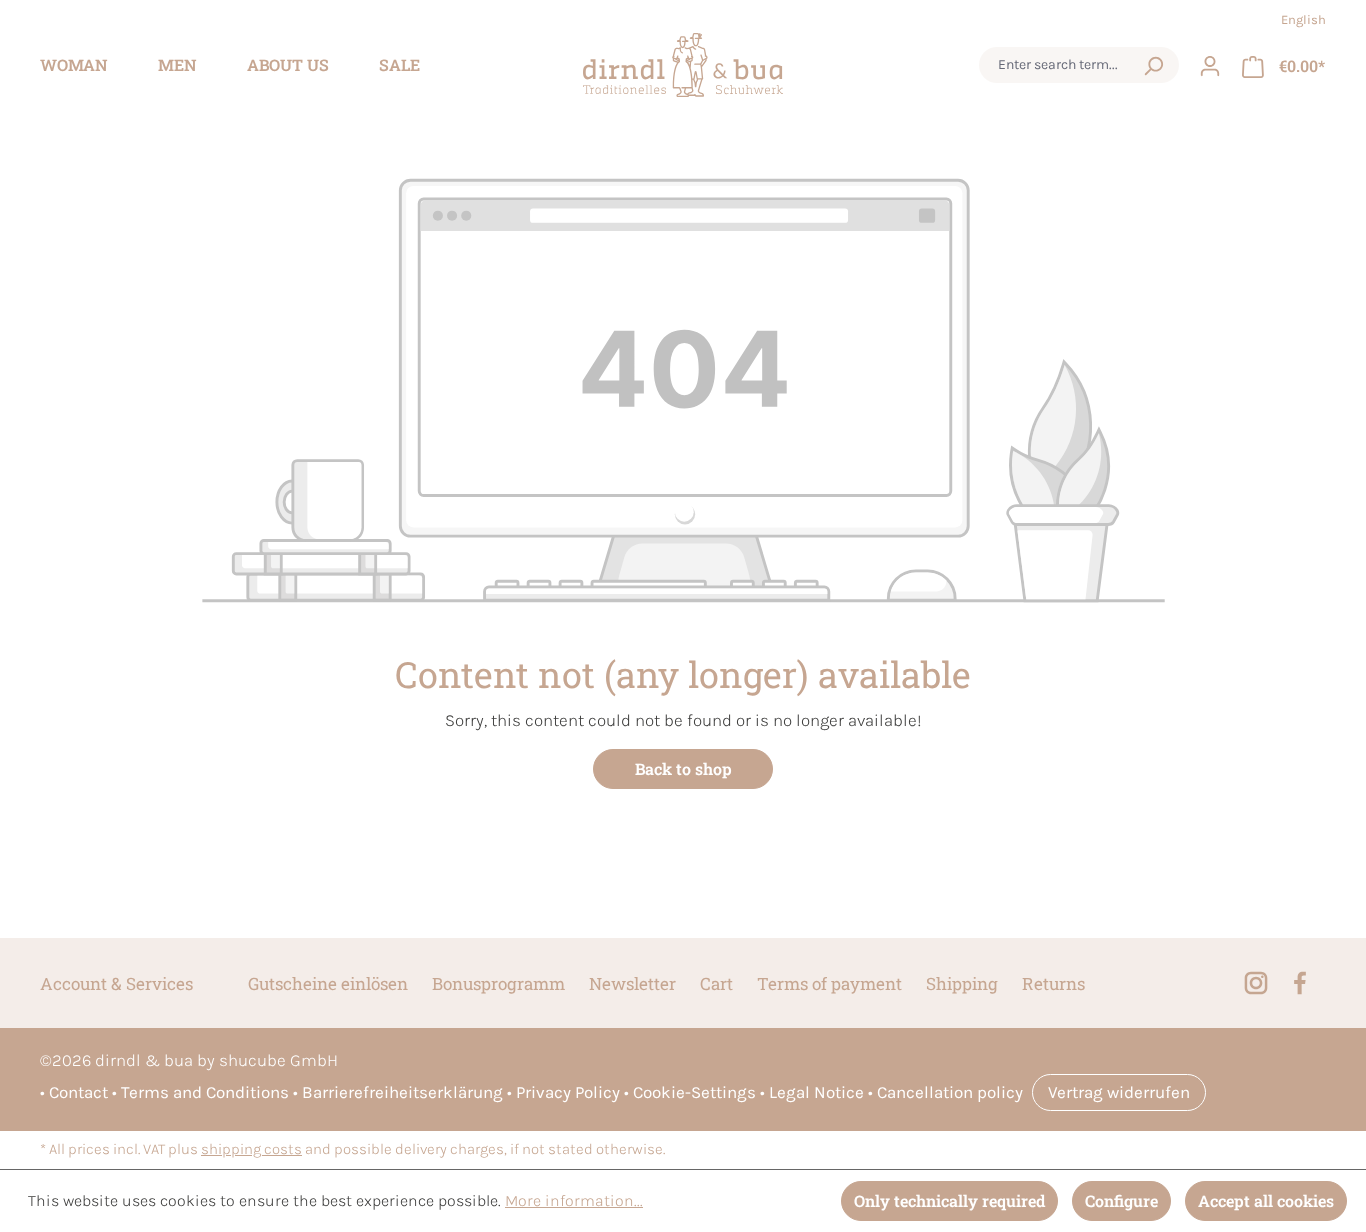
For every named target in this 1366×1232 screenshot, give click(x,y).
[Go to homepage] (683, 65)
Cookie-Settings (694, 1092)
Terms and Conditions (205, 1092)
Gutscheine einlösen (328, 983)
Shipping (962, 983)
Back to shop (683, 768)
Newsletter (632, 983)
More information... (574, 1200)
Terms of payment (829, 983)
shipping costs (251, 1149)
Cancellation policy (950, 1092)
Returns (1053, 983)
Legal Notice (816, 1092)
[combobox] (1060, 65)
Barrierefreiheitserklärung (402, 1092)
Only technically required (949, 1200)
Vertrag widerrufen (1119, 1092)
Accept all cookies (1266, 1200)
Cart (716, 983)
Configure (1121, 1200)
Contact (78, 1092)
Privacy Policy (568, 1092)
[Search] (1153, 65)
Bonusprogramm (498, 983)
